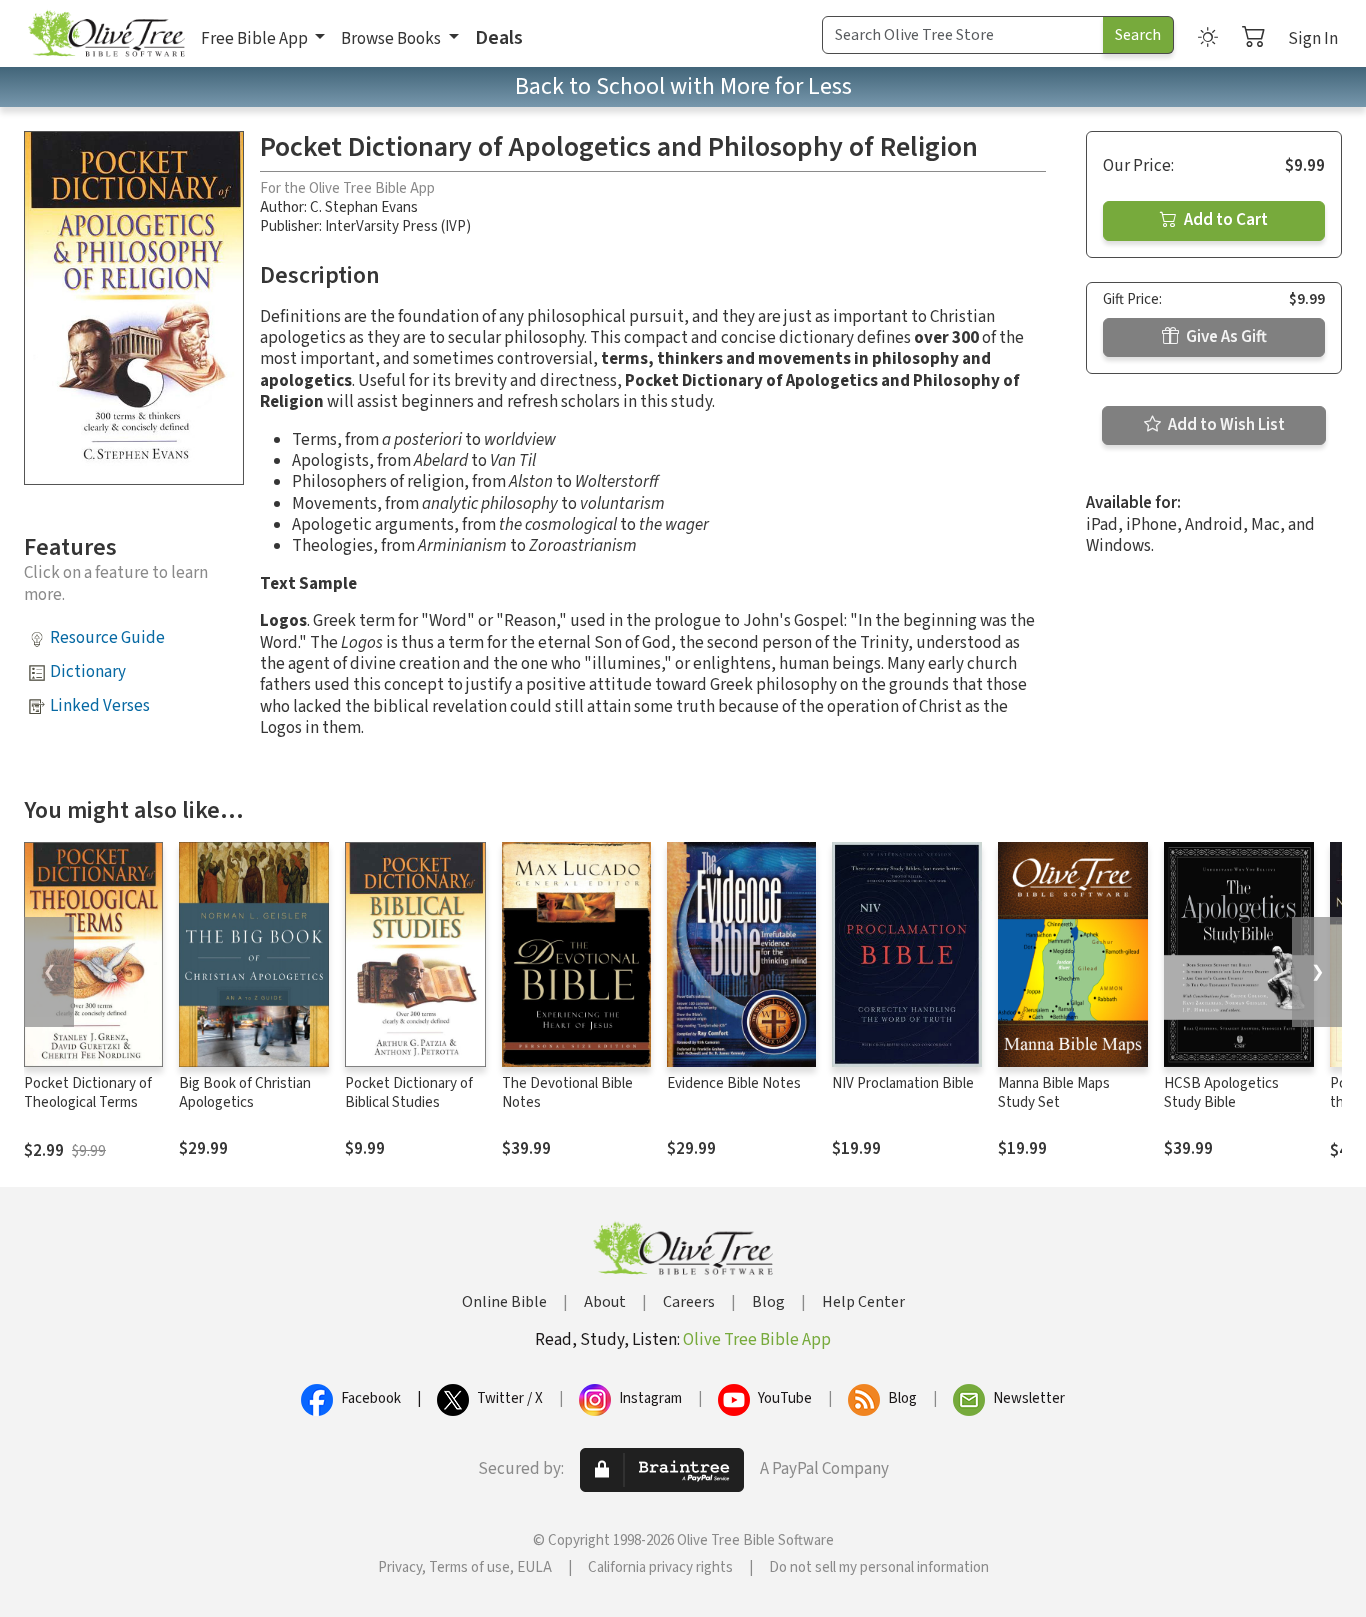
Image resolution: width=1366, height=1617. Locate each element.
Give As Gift (1225, 337)
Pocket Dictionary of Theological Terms (88, 1093)
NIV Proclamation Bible (903, 1083)
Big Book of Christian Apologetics (245, 1093)
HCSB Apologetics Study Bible (1221, 1093)
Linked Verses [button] (100, 706)
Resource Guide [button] (107, 638)
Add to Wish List (1225, 425)
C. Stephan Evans (364, 207)
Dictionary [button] (88, 672)
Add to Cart (1224, 220)
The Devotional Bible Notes (567, 1093)
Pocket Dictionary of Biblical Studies (409, 1093)
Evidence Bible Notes (734, 1083)
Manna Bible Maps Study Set (1054, 1093)
